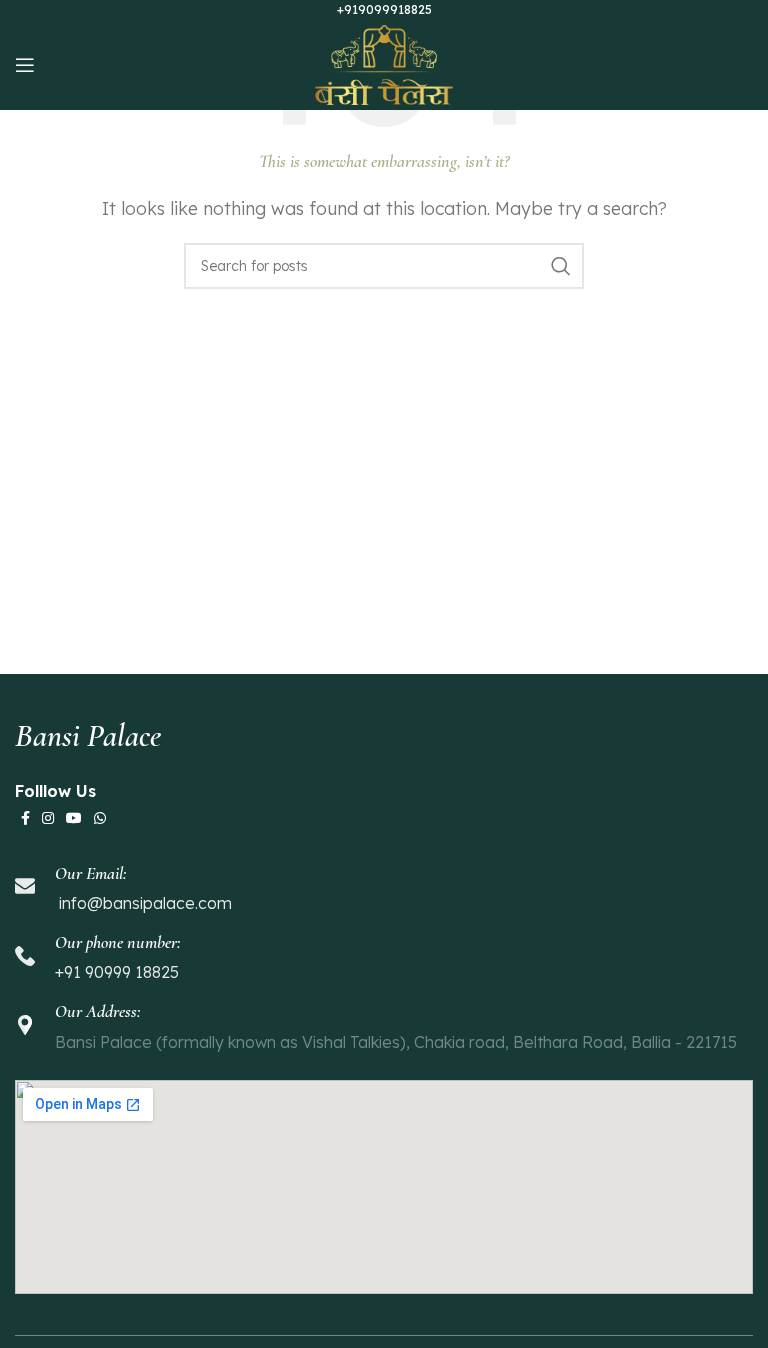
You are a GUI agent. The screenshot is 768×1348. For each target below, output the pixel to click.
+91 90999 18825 (117, 972)
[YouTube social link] (74, 818)
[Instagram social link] (48, 818)
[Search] (561, 266)
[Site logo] (384, 63)
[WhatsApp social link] (100, 818)
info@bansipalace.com (143, 903)
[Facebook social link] (25, 818)
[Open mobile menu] (25, 65)
